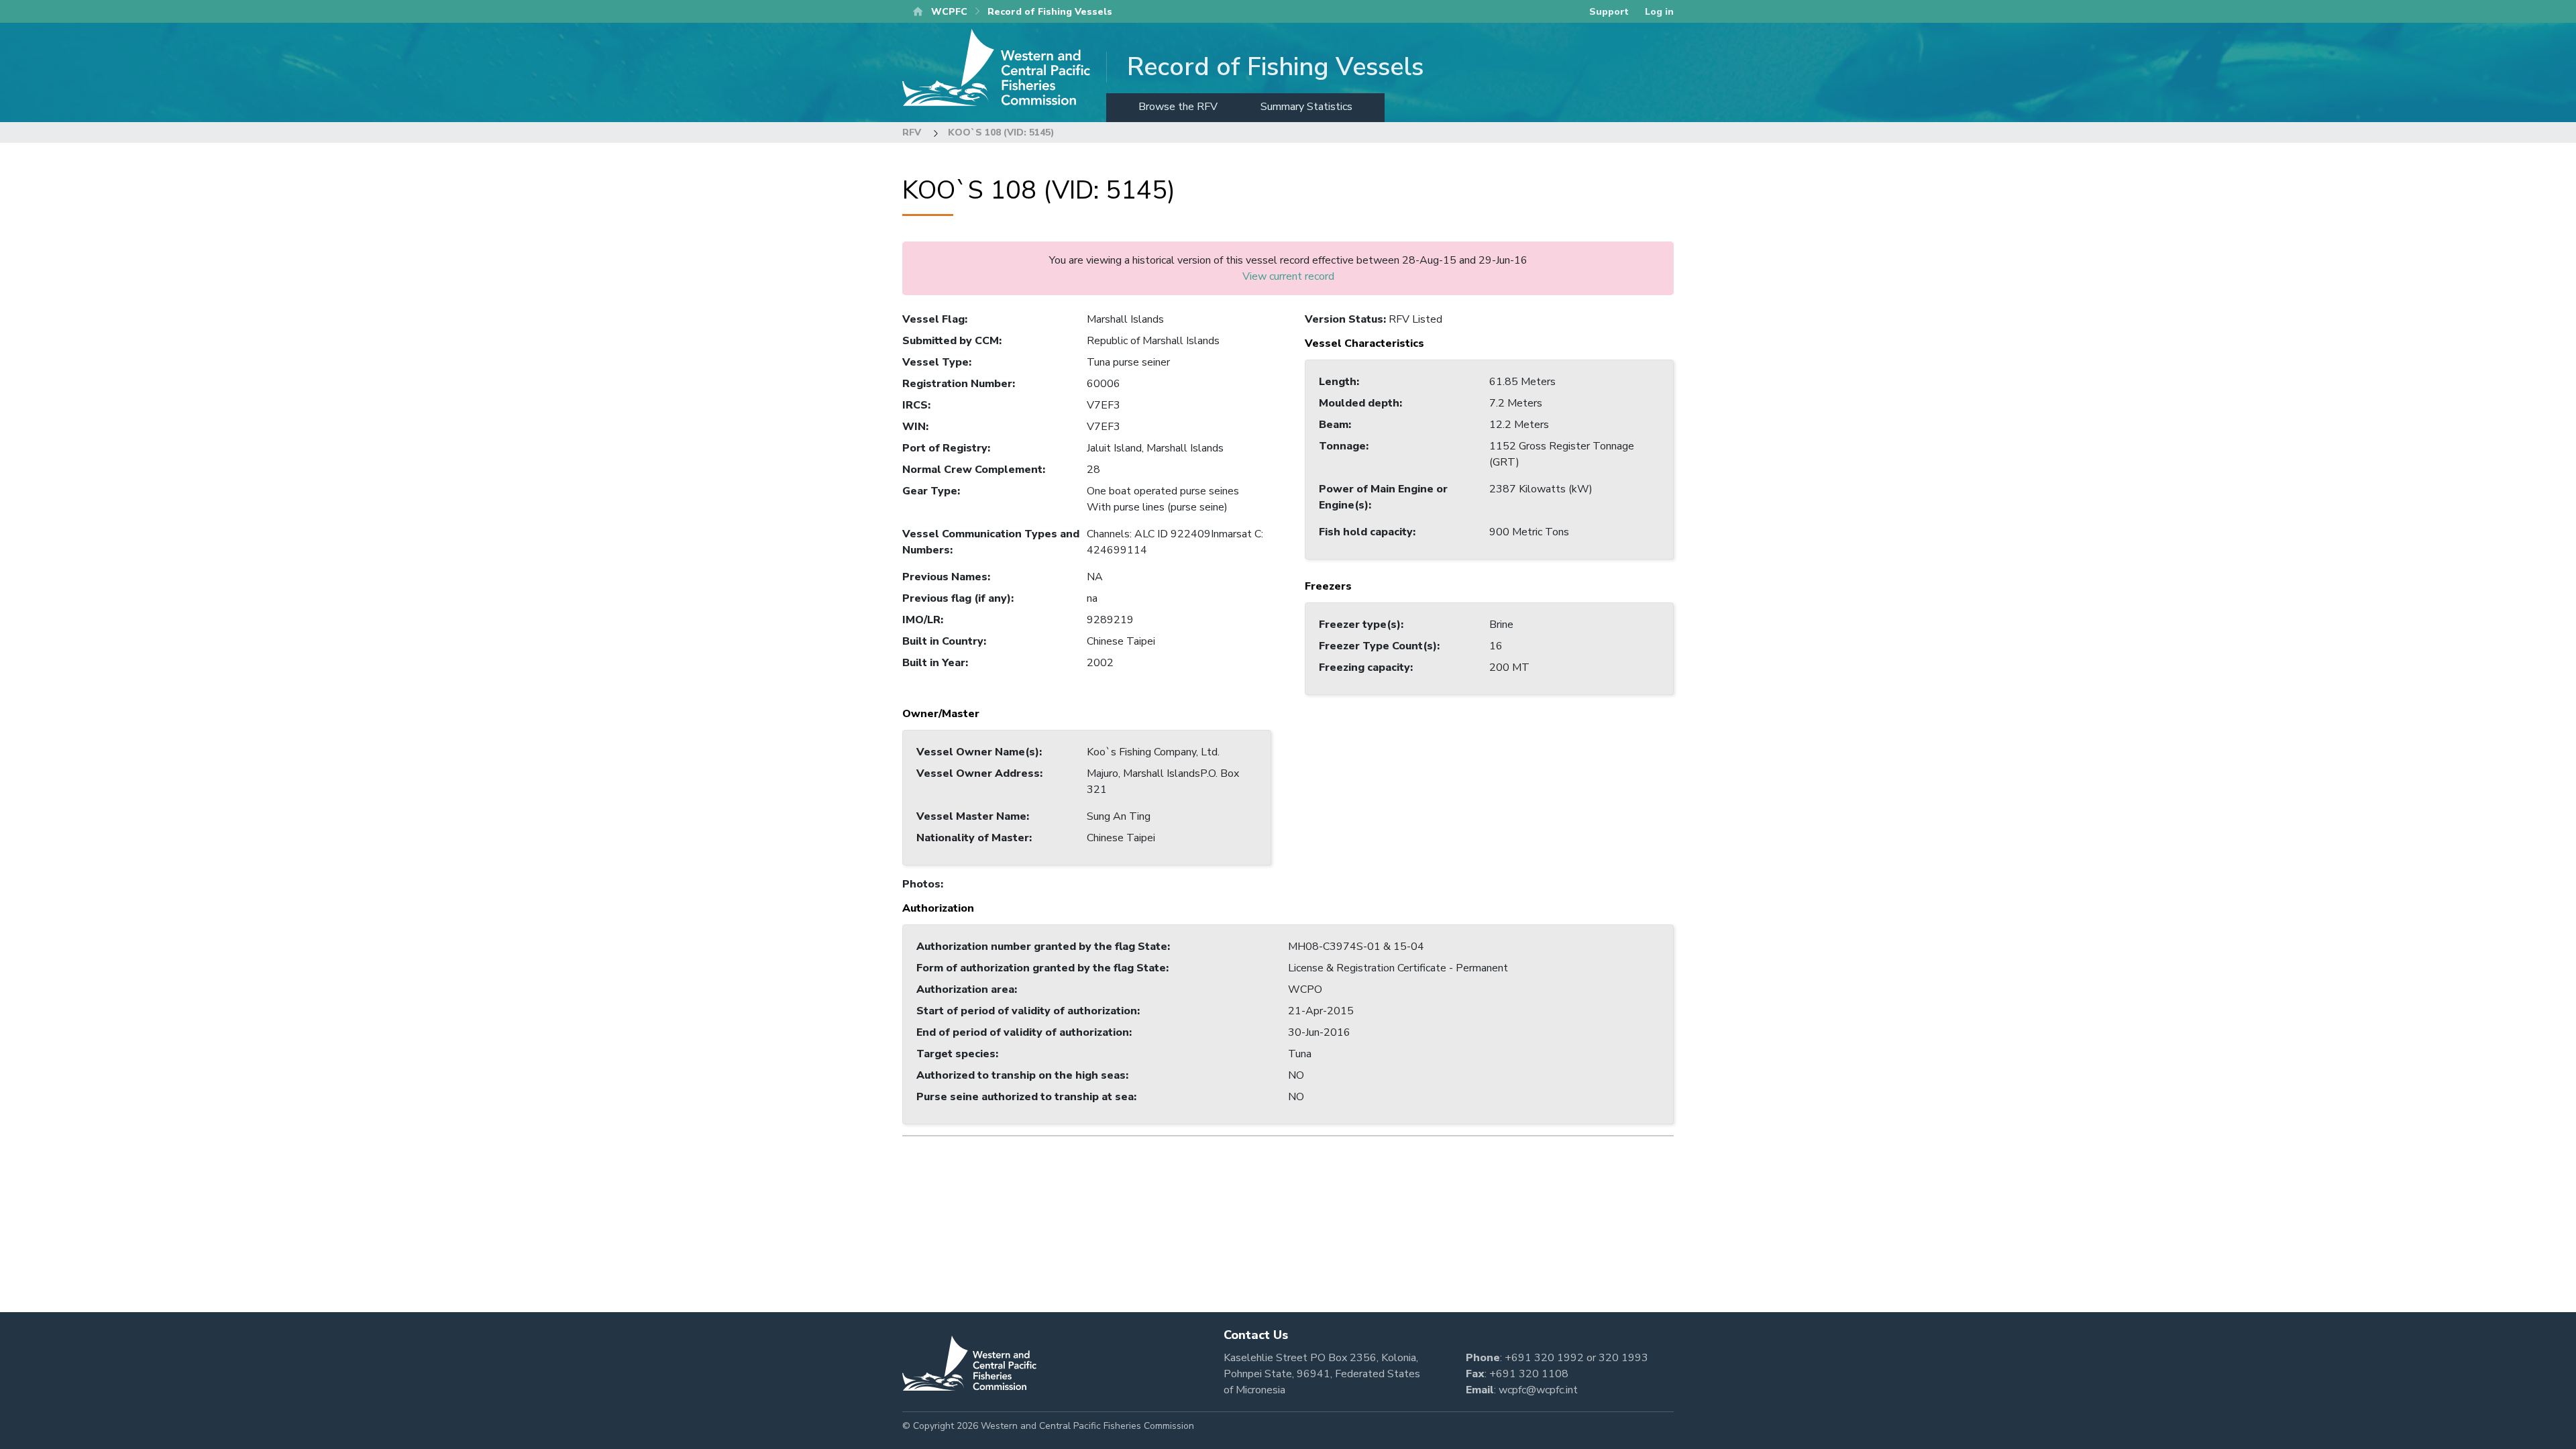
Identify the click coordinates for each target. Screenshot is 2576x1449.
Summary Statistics (1306, 107)
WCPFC (949, 12)
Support (1609, 12)
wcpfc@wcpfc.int (1538, 1390)
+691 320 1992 (1544, 1358)
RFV (912, 132)
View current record (1288, 276)
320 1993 (1623, 1358)
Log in (1659, 12)
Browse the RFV (1178, 107)
